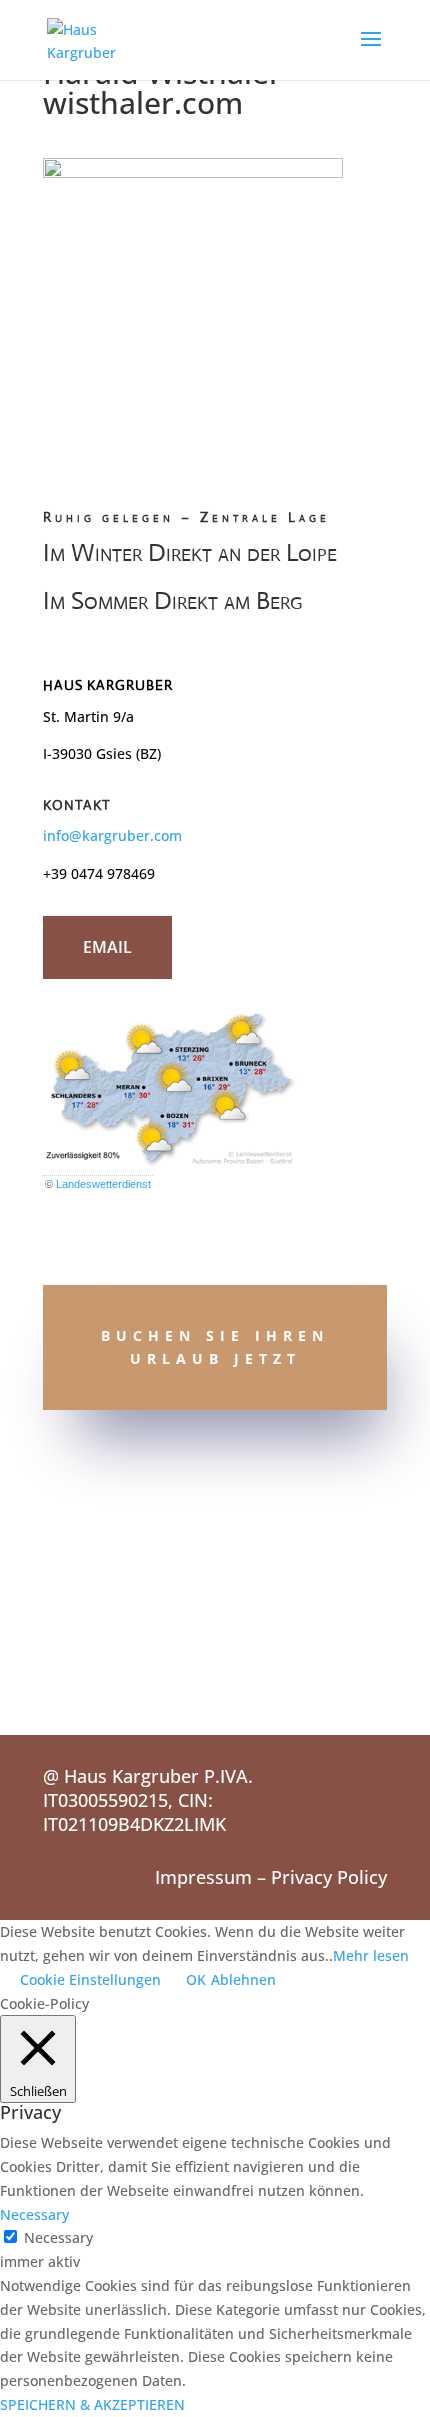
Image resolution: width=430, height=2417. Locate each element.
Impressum (203, 1877)
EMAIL (107, 947)
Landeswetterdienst (103, 1184)
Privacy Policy (329, 1877)
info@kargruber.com (112, 835)
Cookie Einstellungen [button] (90, 1979)
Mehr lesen (371, 1955)
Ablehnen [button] (243, 1979)
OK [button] (196, 1979)
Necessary (58, 2237)
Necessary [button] (34, 2214)
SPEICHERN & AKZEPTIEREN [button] (92, 2404)
